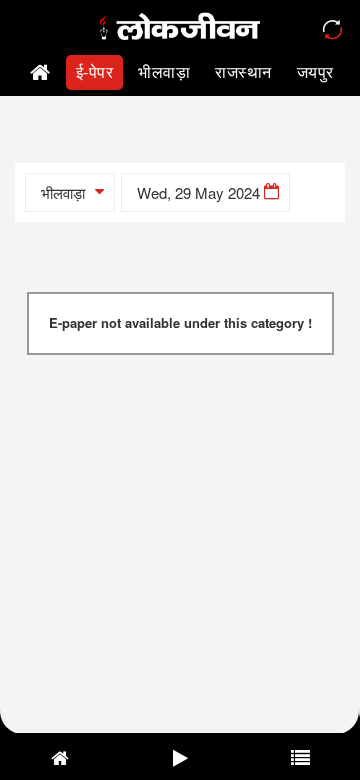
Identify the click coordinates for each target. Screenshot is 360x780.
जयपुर (315, 71)
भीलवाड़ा (164, 71)
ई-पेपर (95, 71)
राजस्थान (243, 71)
